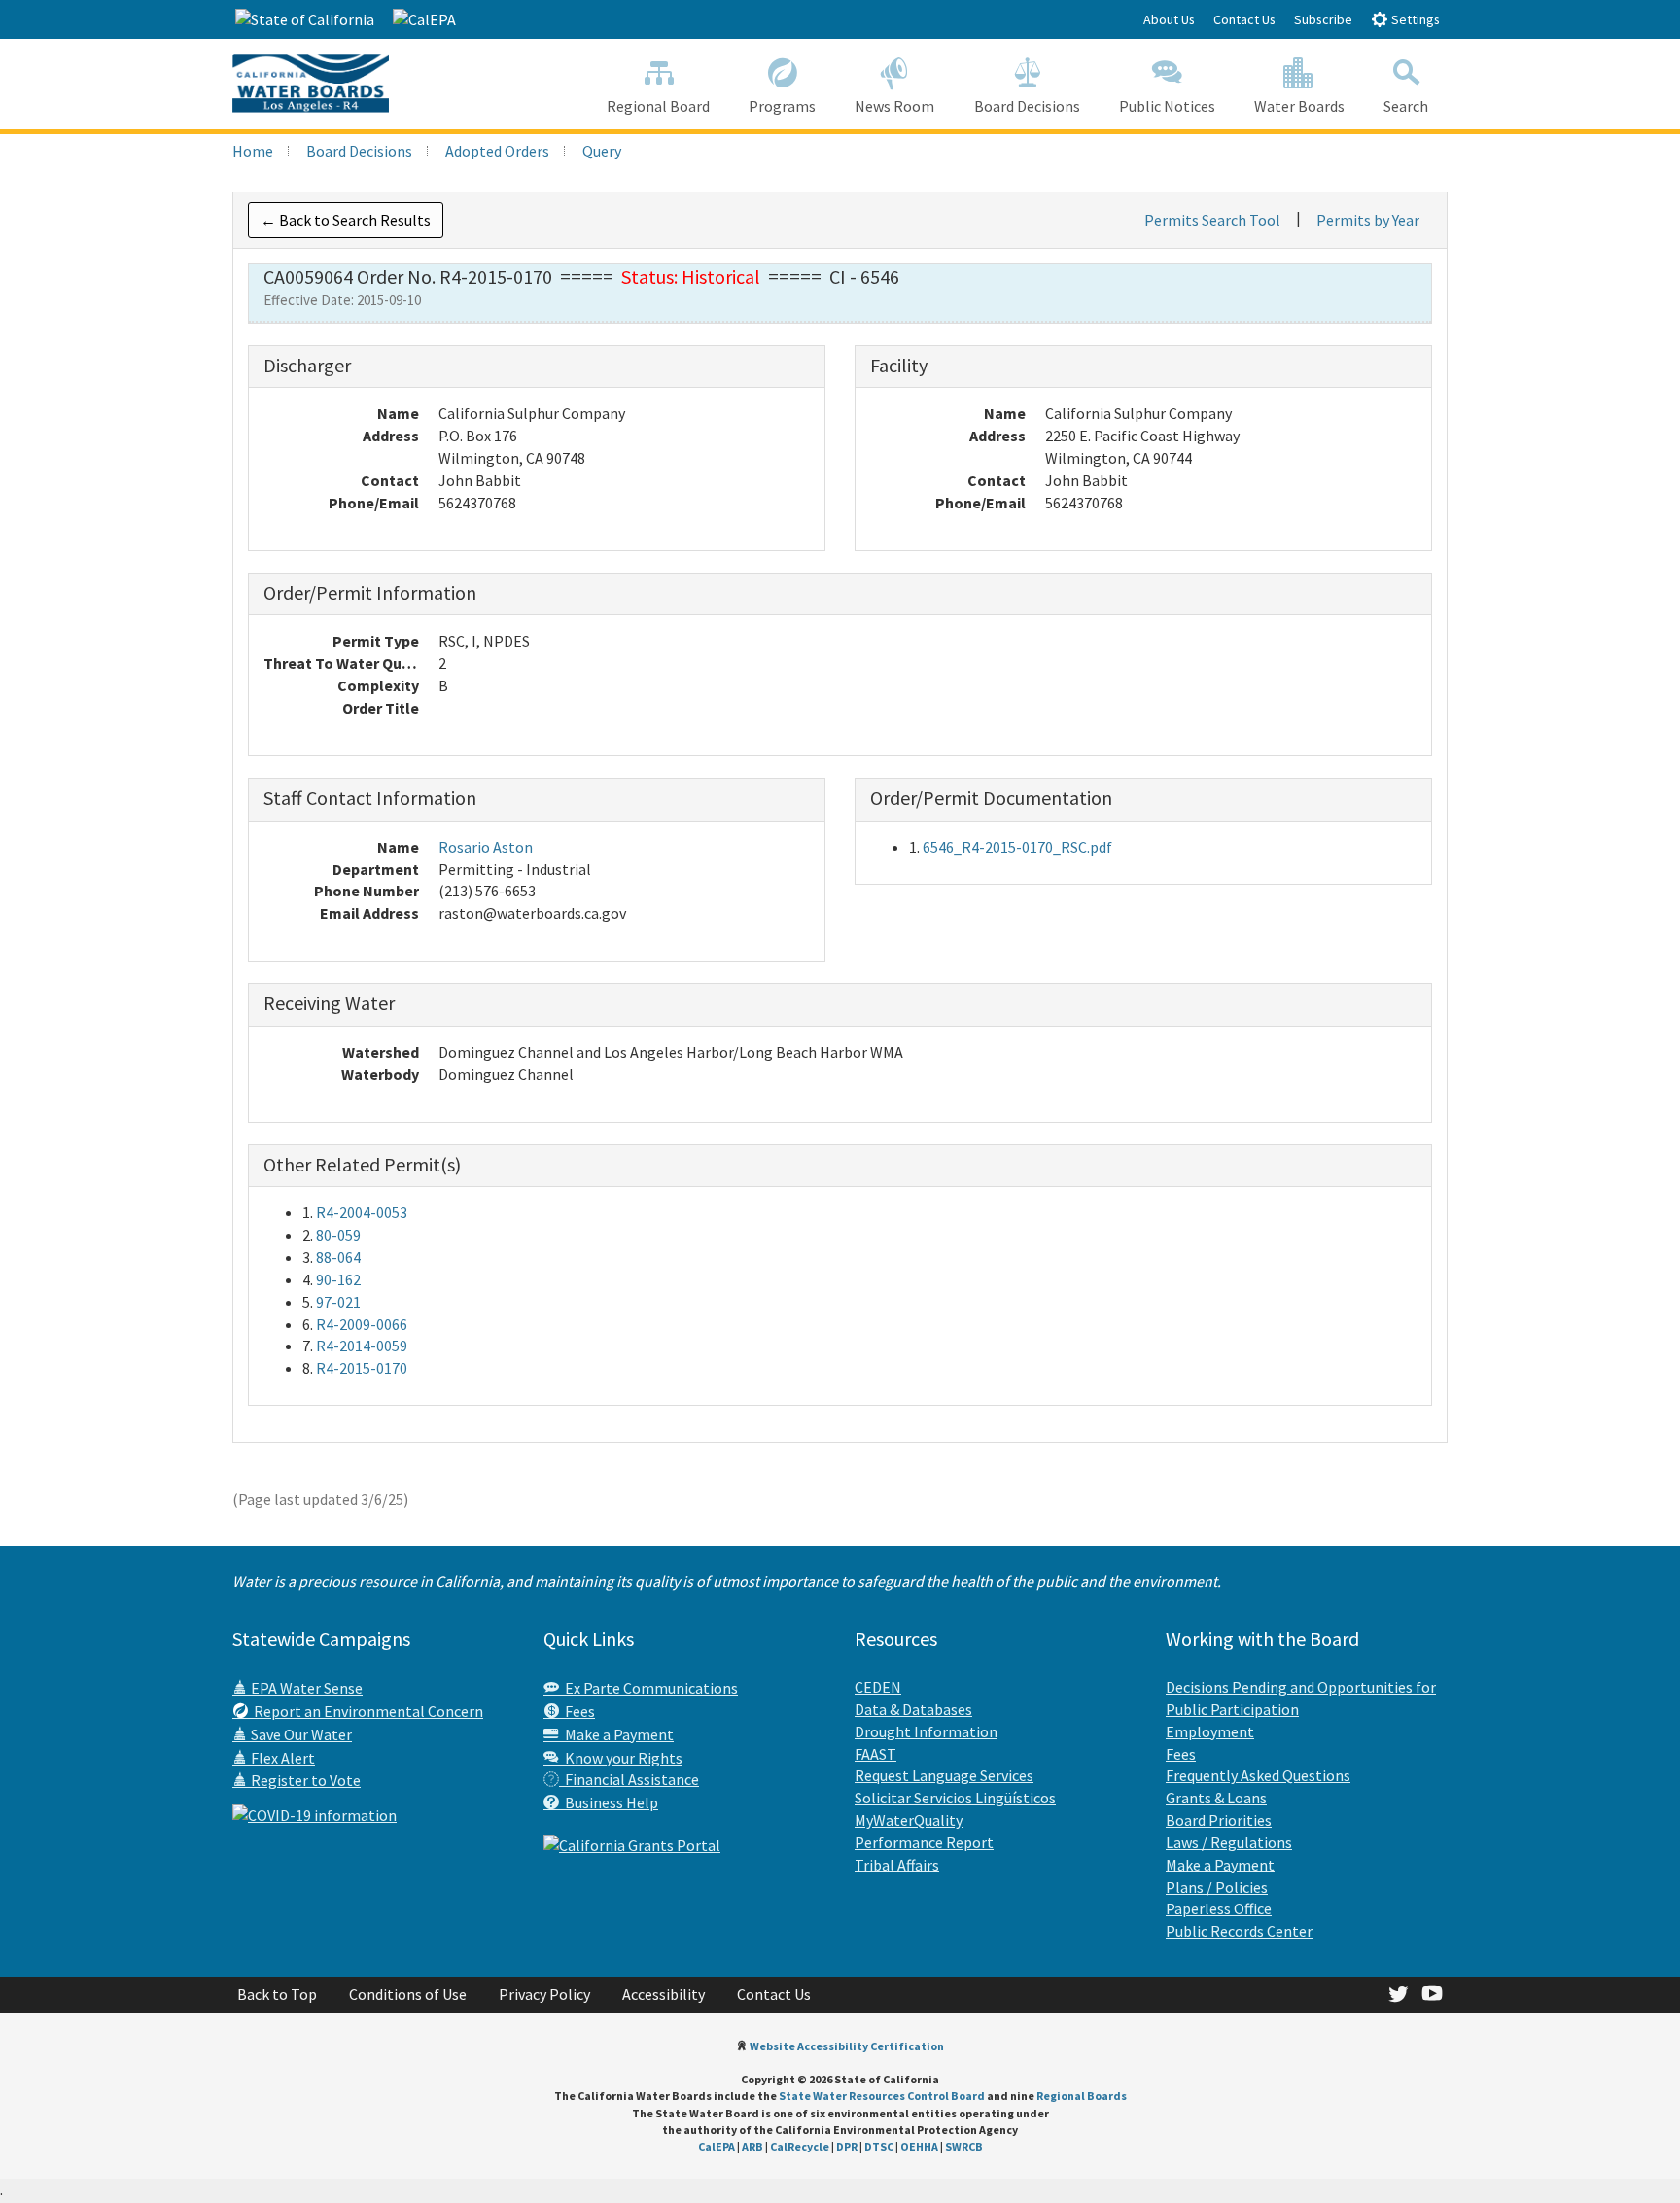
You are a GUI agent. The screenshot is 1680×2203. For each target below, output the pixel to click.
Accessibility (664, 1994)
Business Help (609, 1802)
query (602, 151)
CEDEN (878, 1687)
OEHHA (919, 2146)
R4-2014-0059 (362, 1346)
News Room (894, 106)
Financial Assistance (629, 1779)
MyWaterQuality (909, 1820)
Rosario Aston (486, 847)
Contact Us (1244, 19)
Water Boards (1299, 106)
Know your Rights (621, 1758)
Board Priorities (1219, 1820)
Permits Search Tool (1212, 220)
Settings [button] (1414, 19)
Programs (782, 106)
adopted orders (497, 151)
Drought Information (926, 1731)
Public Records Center (1239, 1931)
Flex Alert (281, 1758)
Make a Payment (616, 1734)
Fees (577, 1711)
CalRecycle (800, 2146)
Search (1406, 106)
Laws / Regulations (1229, 1842)
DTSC (879, 2146)
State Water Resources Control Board (882, 2096)
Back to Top (277, 1994)
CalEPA (717, 2146)
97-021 (338, 1302)
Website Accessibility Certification (847, 2046)
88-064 (338, 1257)
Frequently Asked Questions (1258, 1775)
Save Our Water (300, 1734)
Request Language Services (944, 1775)
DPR (847, 2146)
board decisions (359, 151)
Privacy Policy (544, 1994)
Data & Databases (913, 1709)
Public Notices (1167, 106)
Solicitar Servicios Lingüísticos (955, 1798)
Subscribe (1323, 19)
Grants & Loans (1216, 1798)
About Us (1169, 19)
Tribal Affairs (897, 1865)
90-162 (338, 1279)
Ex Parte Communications (648, 1688)
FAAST (875, 1754)
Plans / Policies (1217, 1887)
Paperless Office (1219, 1908)
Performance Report (924, 1842)
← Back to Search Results (346, 220)
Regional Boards (1082, 2096)
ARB (752, 2146)
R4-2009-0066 (362, 1324)
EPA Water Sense (305, 1688)
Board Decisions (1027, 106)
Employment (1210, 1731)
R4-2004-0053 (362, 1212)
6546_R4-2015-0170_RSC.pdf (1017, 847)
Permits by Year (1368, 220)
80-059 (338, 1235)
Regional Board (658, 106)
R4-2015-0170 (362, 1368)
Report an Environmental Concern (366, 1711)
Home (253, 151)
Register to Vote (304, 1780)
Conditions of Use (408, 1994)
